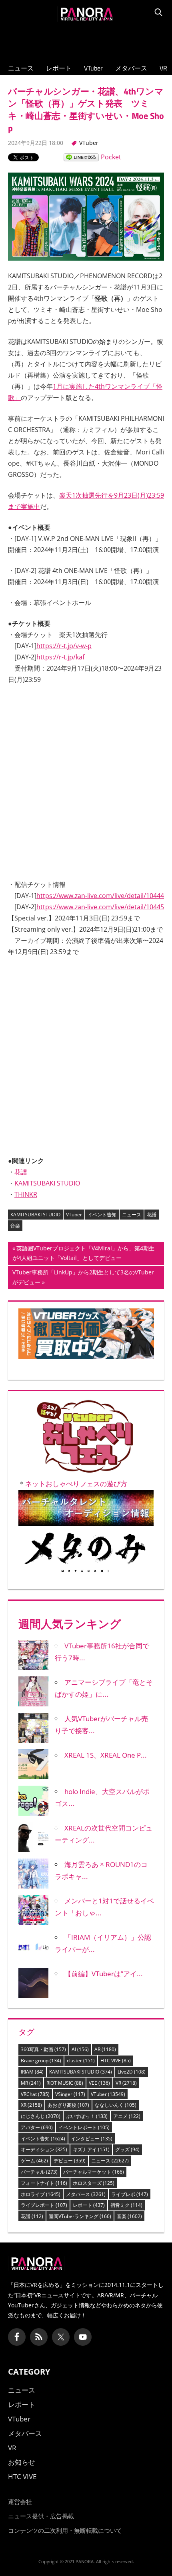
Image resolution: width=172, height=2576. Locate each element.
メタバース (131, 68)
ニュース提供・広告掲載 (41, 2470)
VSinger (70, 2048)
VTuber (93, 68)
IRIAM (32, 2026)
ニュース (21, 68)
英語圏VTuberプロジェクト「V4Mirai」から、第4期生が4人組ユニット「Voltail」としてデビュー (83, 1209)
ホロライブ (41, 2148)
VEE (99, 2037)
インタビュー (92, 2093)
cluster (81, 2015)
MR (31, 2037)
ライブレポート (44, 2159)
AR (105, 2004)
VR (163, 68)
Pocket (111, 157)
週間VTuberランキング (80, 2171)
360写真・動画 (43, 2004)
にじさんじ (41, 2071)
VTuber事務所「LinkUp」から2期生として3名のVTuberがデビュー (83, 1233)
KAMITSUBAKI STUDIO (47, 1137)
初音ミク (126, 2159)
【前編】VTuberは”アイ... (104, 1928)
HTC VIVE (116, 2015)
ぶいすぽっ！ (87, 2071)
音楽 (15, 1180)
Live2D (132, 2026)
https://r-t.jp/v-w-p (64, 646)
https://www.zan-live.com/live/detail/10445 (100, 907)
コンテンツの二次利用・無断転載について (65, 2484)
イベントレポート (84, 2082)
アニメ (127, 2071)
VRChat (35, 2048)
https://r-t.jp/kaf (60, 657)
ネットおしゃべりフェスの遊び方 (76, 1438)
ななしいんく (116, 2059)
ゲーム (34, 2115)
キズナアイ (91, 2104)
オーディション (44, 2104)
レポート (59, 68)
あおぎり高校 (68, 2059)
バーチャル (39, 2126)
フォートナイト (44, 2137)
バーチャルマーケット (94, 2126)
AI (80, 2004)
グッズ (127, 2104)
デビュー (70, 2115)
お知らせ (22, 2416)
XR (31, 2059)
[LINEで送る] (81, 157)
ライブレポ (130, 2148)
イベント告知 (102, 1169)
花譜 (21, 1126)
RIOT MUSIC (65, 2037)
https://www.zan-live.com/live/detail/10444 (100, 896)
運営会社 (20, 2455)
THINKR (26, 1148)
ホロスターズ (94, 2137)
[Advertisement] (86, 40)
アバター (37, 2082)
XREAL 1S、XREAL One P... (106, 1709)
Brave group (41, 2015)
